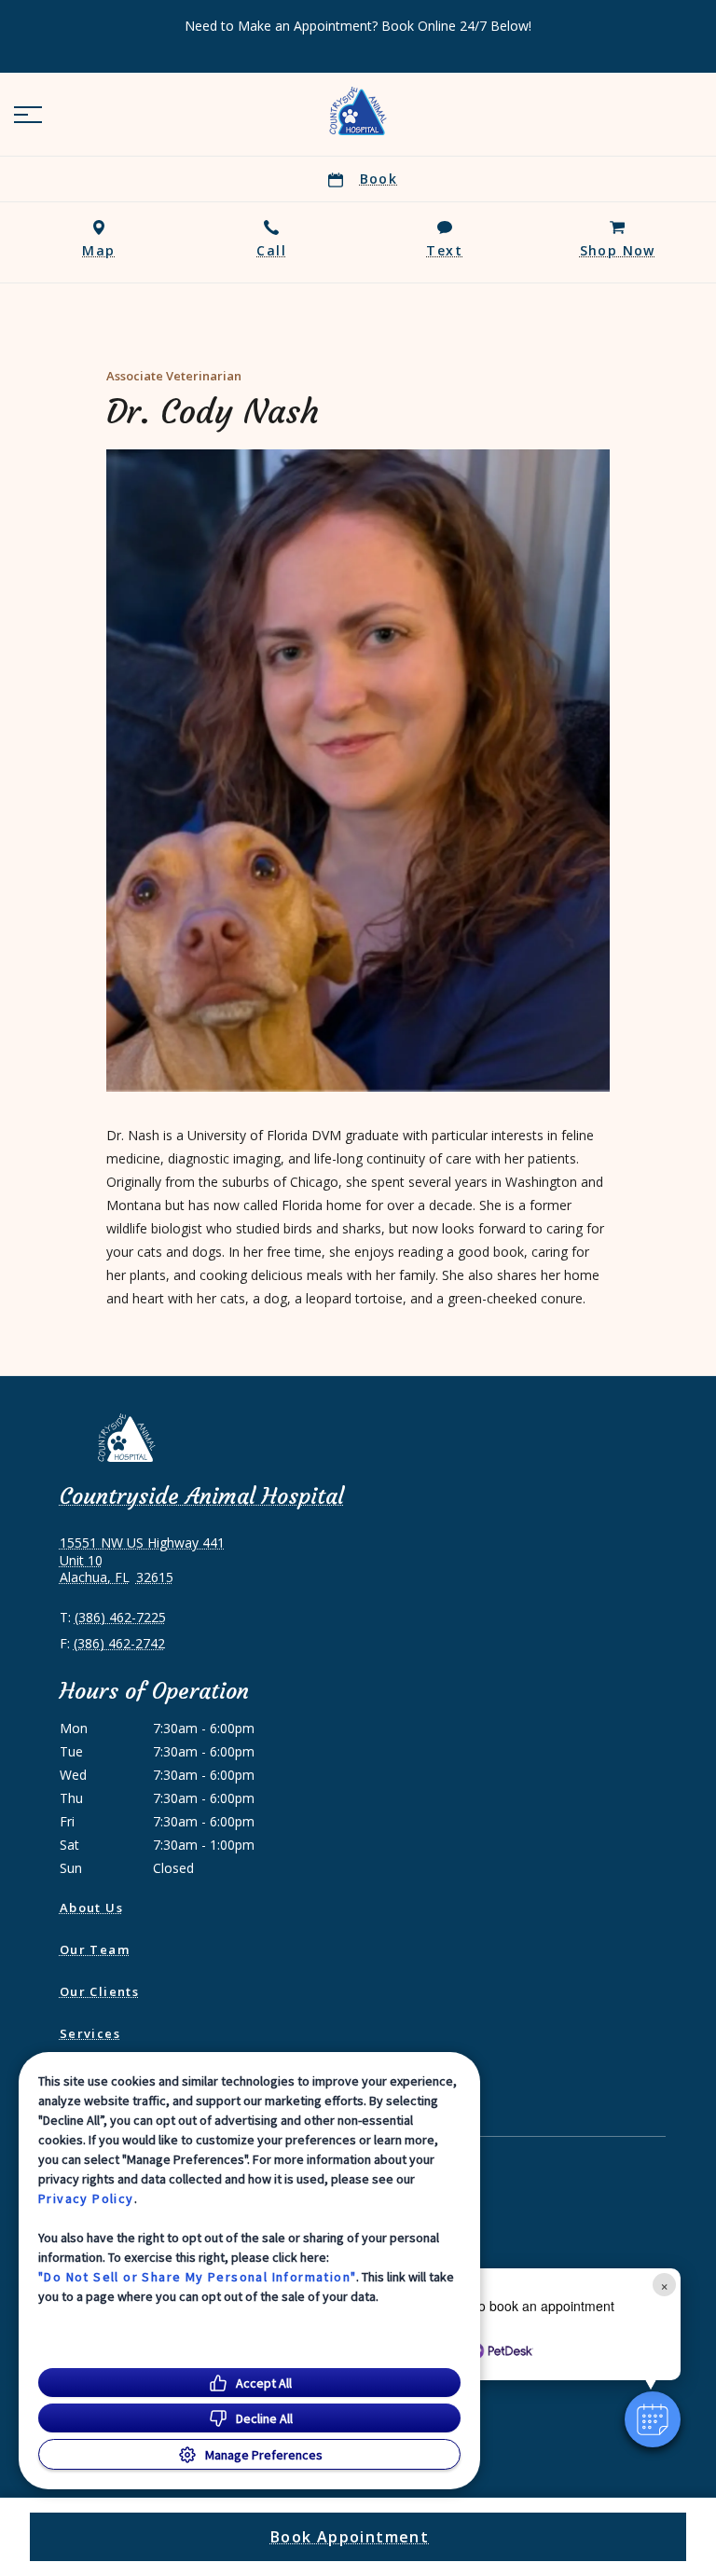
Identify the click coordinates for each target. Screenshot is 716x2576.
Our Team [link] (95, 1949)
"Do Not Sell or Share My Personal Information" (197, 2277)
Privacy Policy (86, 2198)
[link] (358, 111)
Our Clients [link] (99, 1991)
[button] (28, 115)
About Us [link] (91, 1908)
